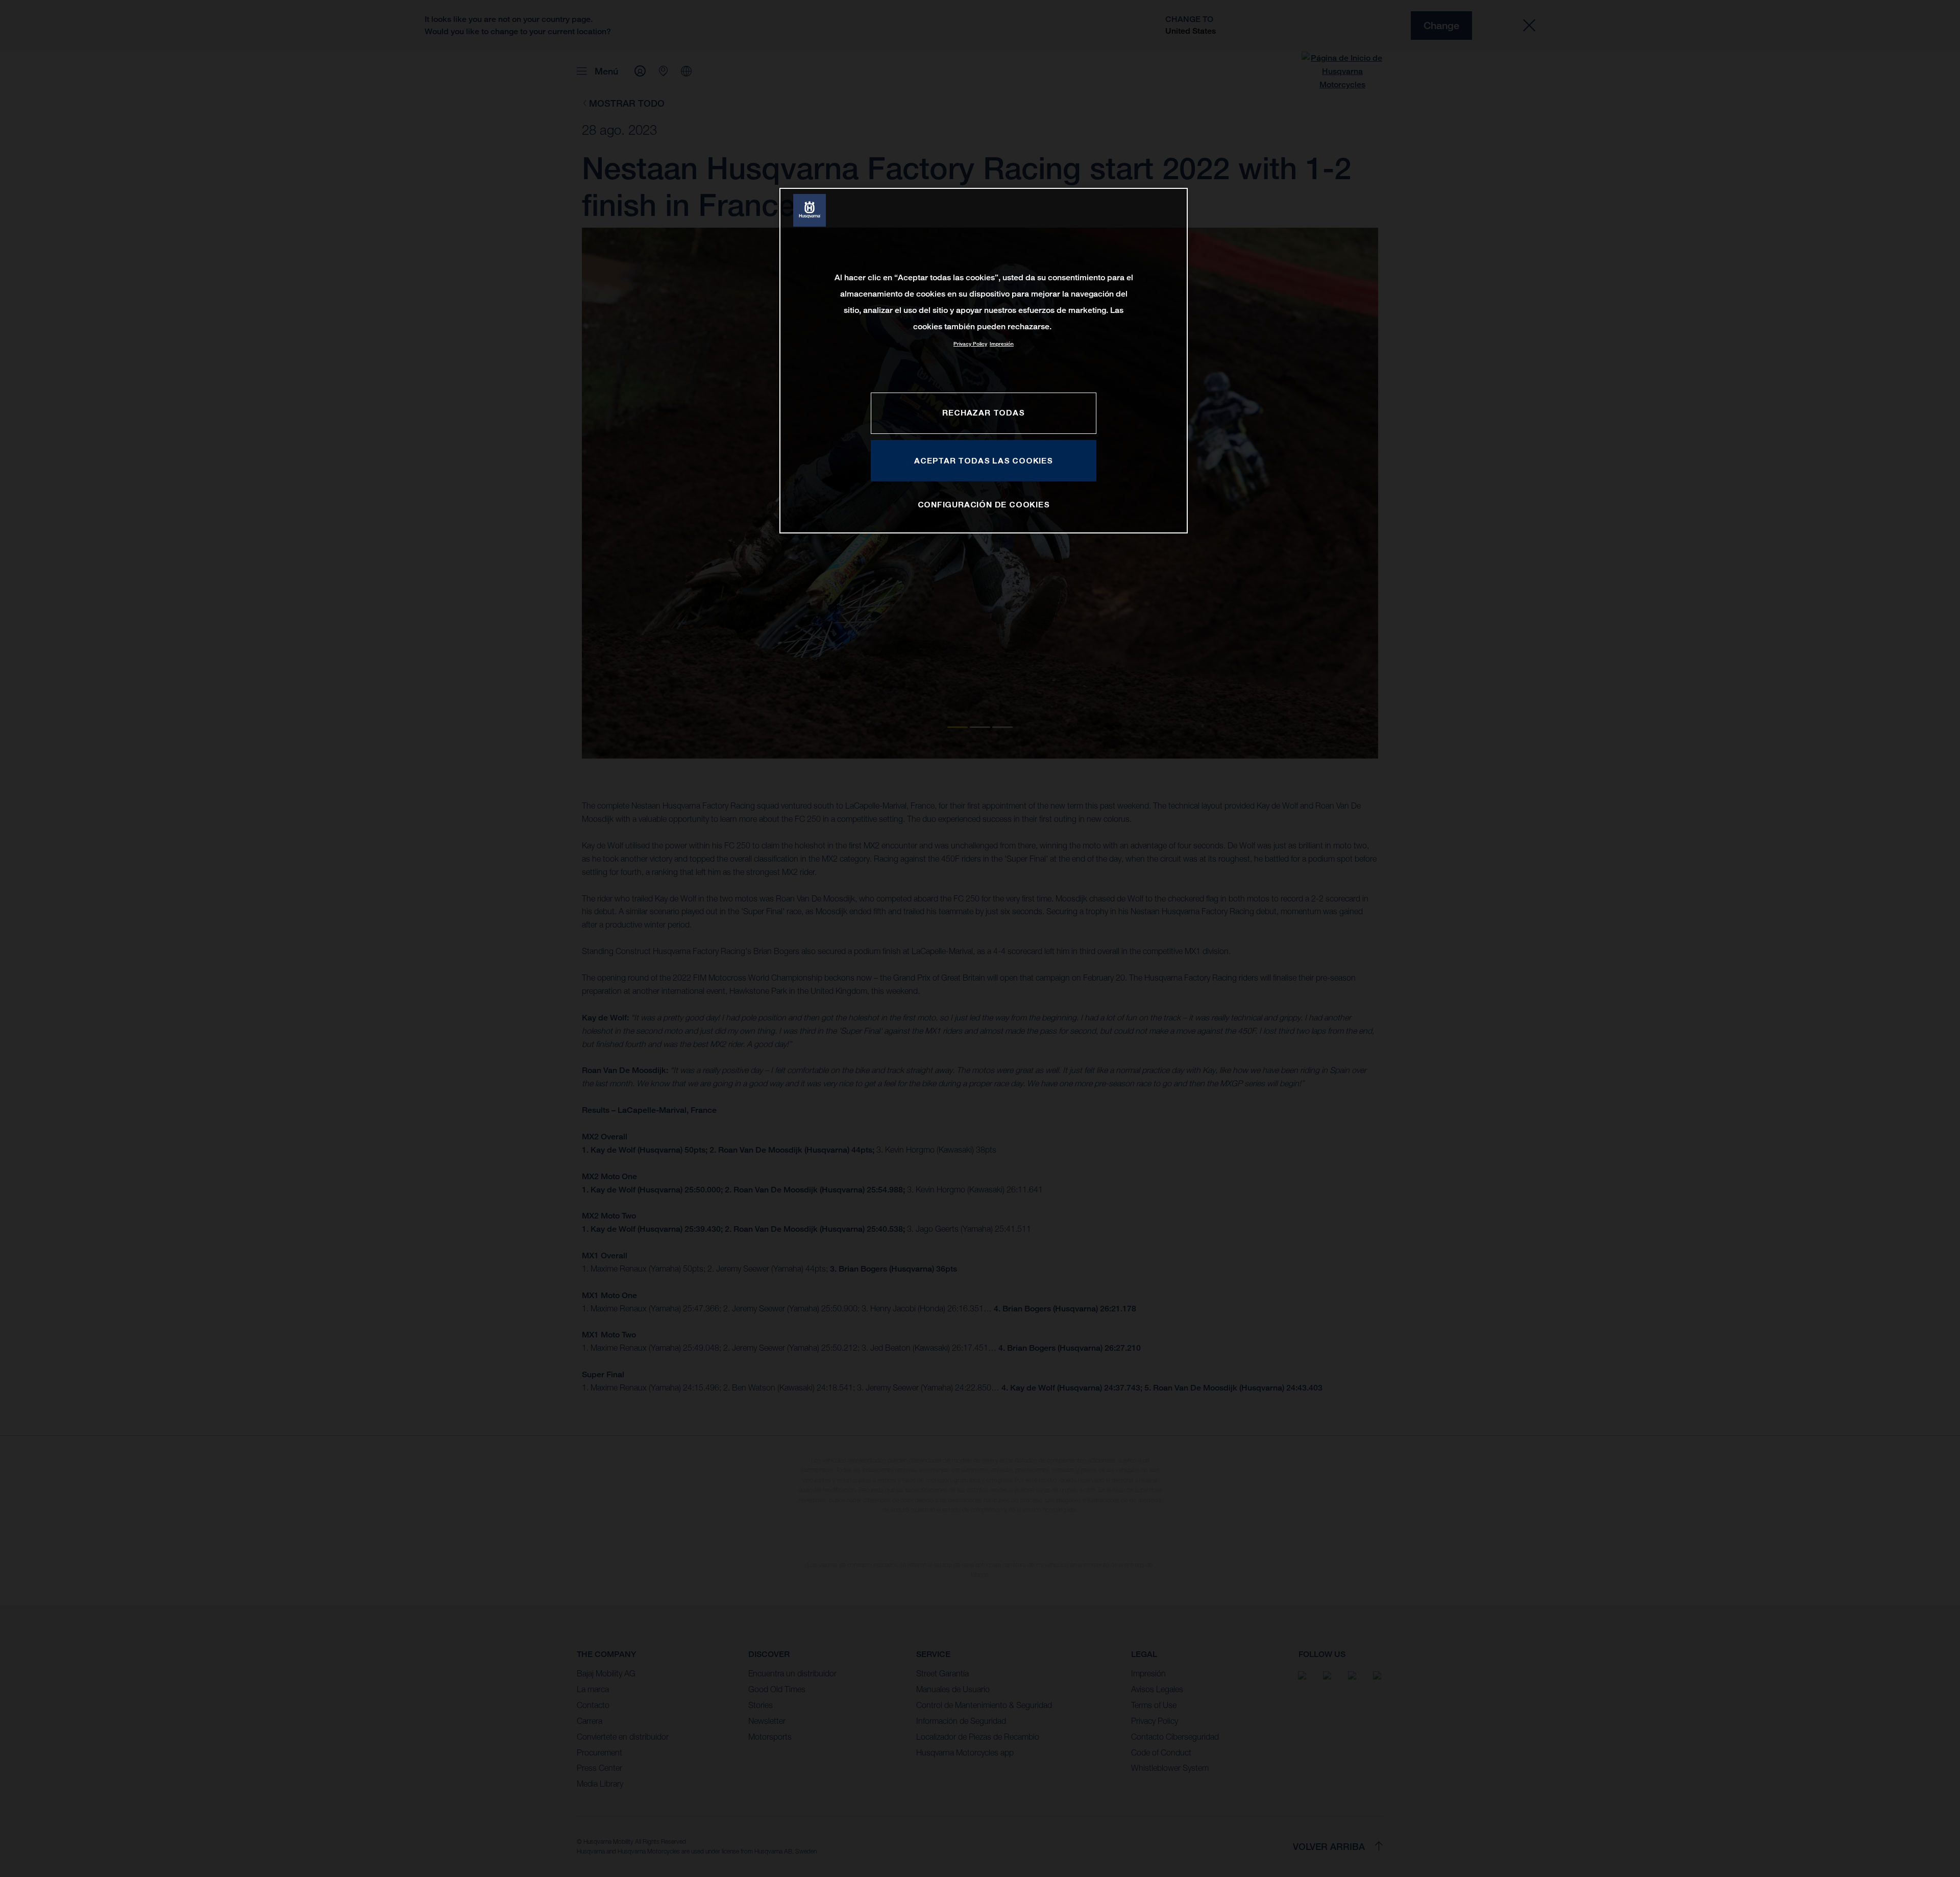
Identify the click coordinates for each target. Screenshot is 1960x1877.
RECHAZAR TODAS (983, 412)
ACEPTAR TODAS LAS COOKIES (984, 460)
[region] (984, 361)
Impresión (1002, 344)
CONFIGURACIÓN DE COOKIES (984, 504)
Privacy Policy (970, 344)
